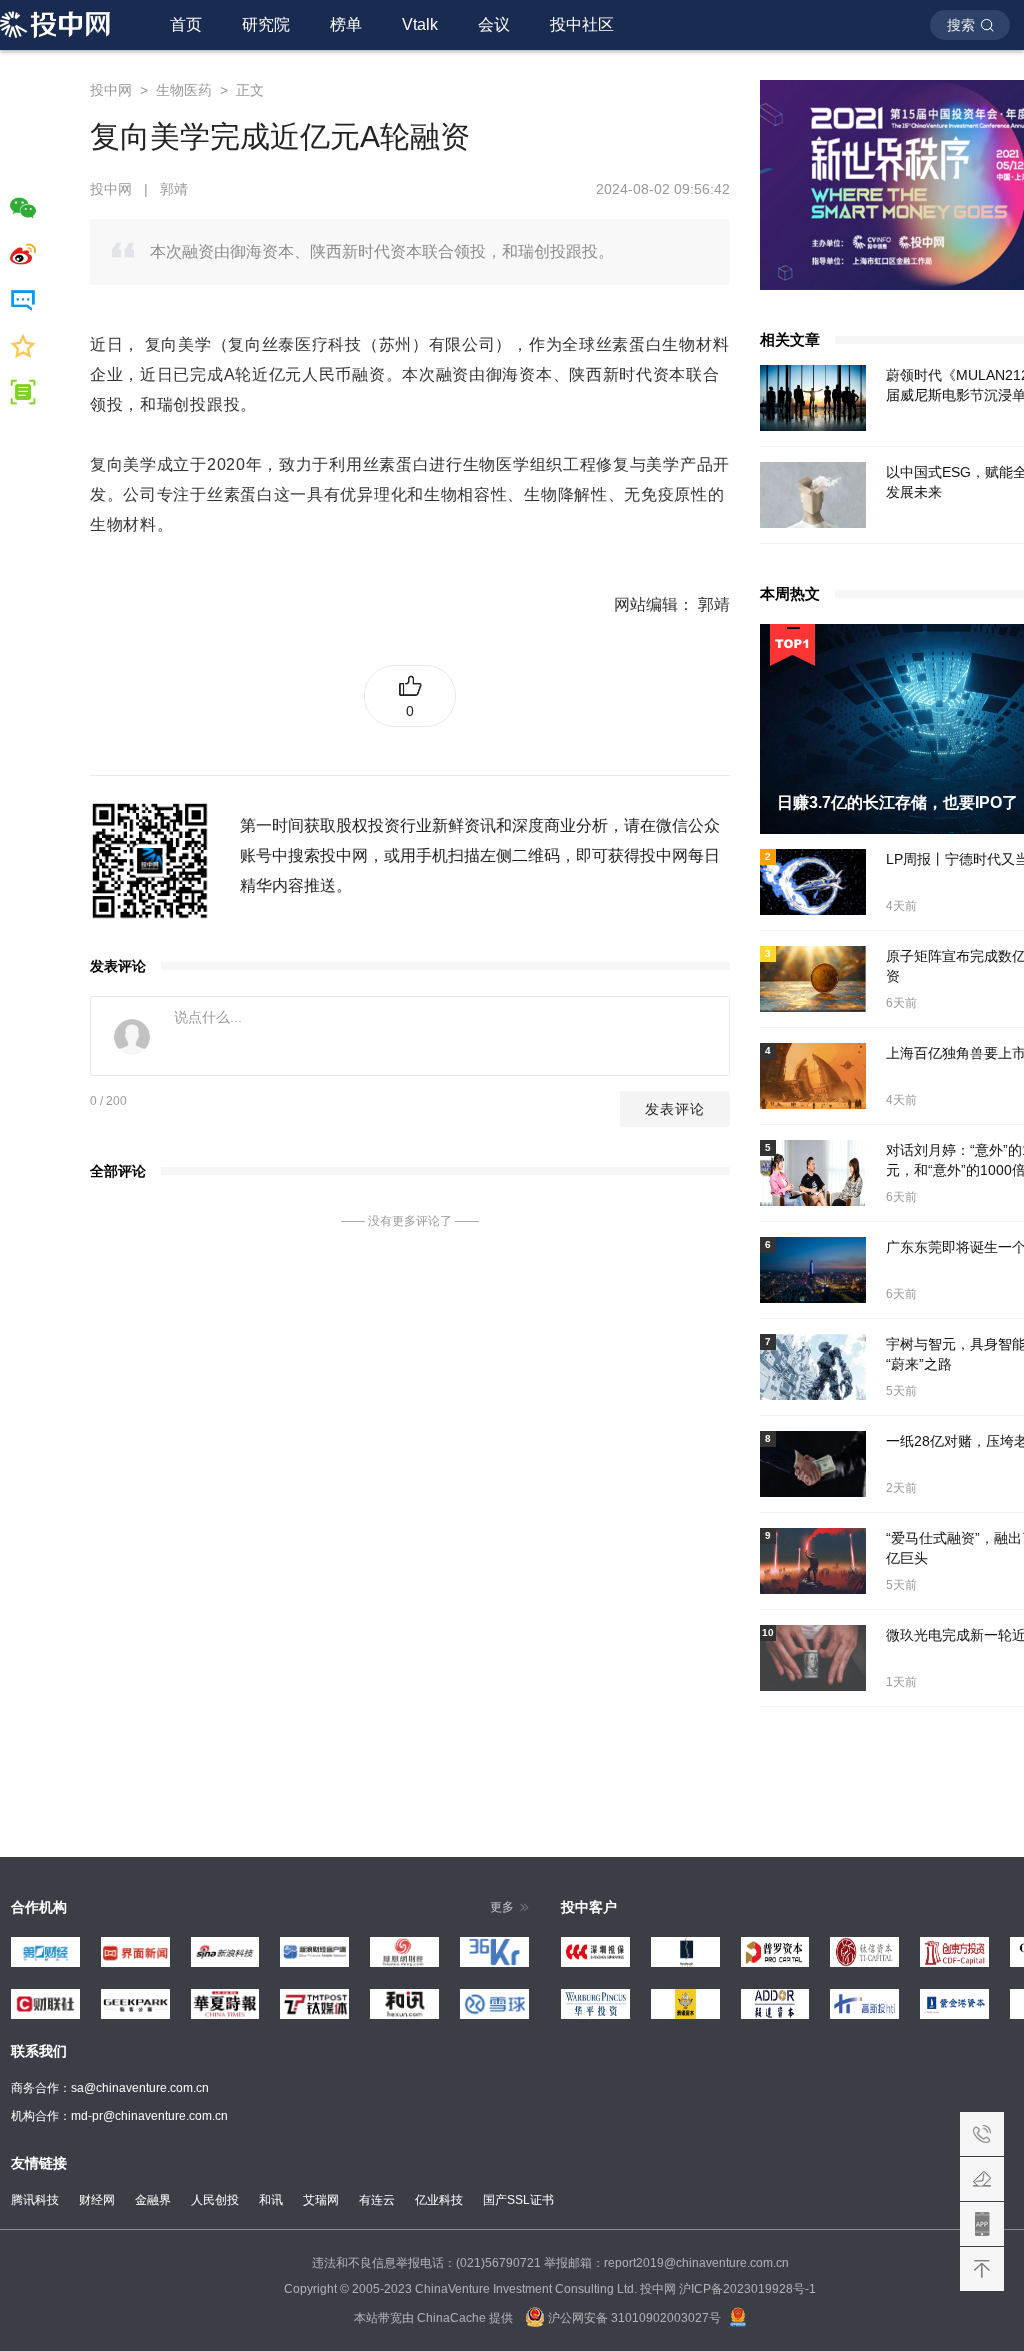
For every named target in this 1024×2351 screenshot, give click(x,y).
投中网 (111, 90)
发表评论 (675, 1109)
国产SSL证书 (518, 2200)
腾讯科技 (35, 2200)
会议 (494, 24)
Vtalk (420, 24)
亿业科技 (439, 2200)
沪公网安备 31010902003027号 (633, 2318)
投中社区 (582, 24)
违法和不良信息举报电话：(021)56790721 (426, 2263)
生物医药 (184, 90)
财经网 (97, 2200)
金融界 (153, 2200)
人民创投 (215, 2200)
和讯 (271, 2200)
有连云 (377, 2200)
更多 (502, 1907)
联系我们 (982, 2134)
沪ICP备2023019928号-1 (747, 2289)
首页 (186, 24)
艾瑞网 (321, 2200)
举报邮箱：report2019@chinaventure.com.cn (666, 2263)
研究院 (266, 24)
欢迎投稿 (982, 2179)
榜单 (346, 24)
